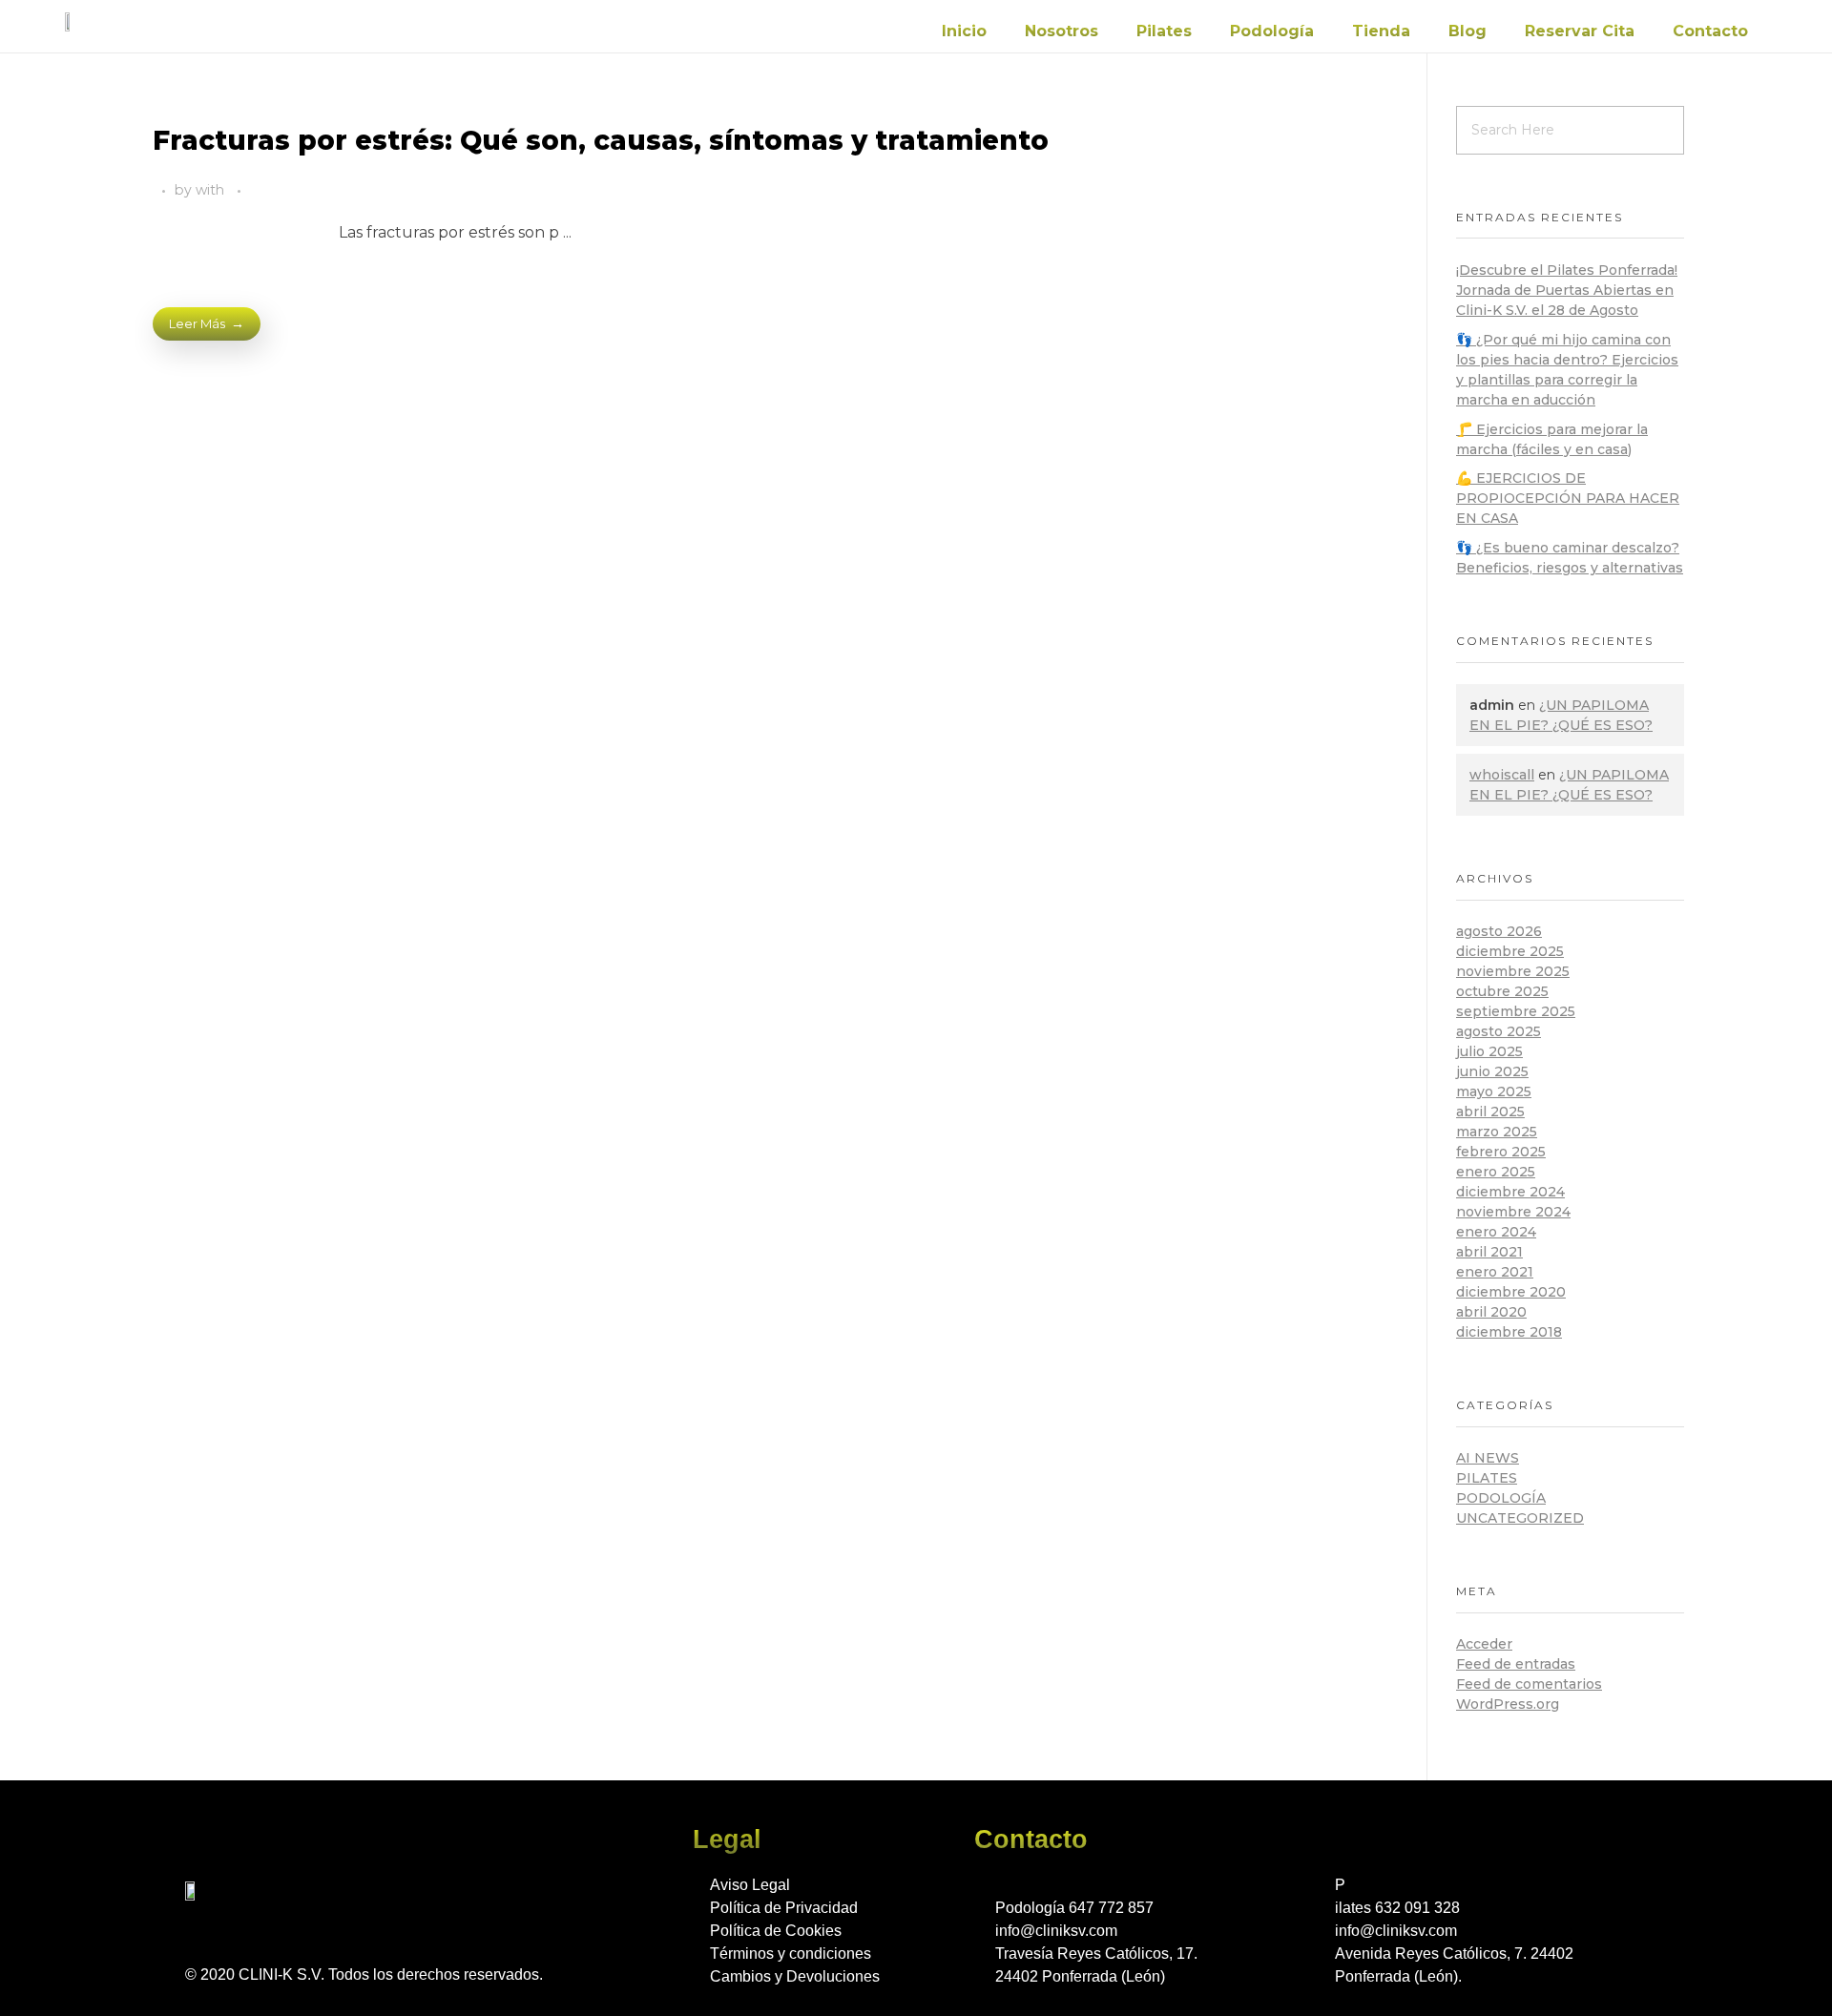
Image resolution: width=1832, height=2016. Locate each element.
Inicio (964, 31)
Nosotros (1062, 31)
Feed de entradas (1516, 1664)
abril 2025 (1490, 1112)
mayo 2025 (1494, 1091)
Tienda (1381, 31)
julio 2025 (1489, 1051)
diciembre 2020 (1511, 1292)
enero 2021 (1495, 1272)
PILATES (1487, 1478)
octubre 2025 (1502, 991)
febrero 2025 (1501, 1152)
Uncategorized (1520, 1518)
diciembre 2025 (1510, 951)
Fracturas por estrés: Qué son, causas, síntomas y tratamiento (601, 140)
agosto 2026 (1499, 931)
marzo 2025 (1497, 1132)
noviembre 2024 (1513, 1212)
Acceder (1484, 1644)
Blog (1468, 31)
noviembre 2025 (1513, 971)
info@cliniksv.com (1056, 1931)
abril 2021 (1489, 1252)
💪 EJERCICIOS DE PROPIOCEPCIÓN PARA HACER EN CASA (1568, 498)
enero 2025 (1496, 1172)
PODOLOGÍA (1501, 1498)
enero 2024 (1496, 1232)
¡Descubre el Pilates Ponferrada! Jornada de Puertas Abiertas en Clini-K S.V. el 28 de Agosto (1567, 290)
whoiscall (1502, 775)
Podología (1272, 31)
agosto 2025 (1499, 1031)
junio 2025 (1492, 1071)
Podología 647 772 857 (1074, 1908)
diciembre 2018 (1509, 1332)
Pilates (1164, 31)
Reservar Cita (1580, 31)
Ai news (1488, 1458)
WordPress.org (1508, 1704)
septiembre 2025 (1516, 1011)
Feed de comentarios (1529, 1684)
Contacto (1710, 31)
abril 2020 (1491, 1312)
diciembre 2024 (1510, 1192)
